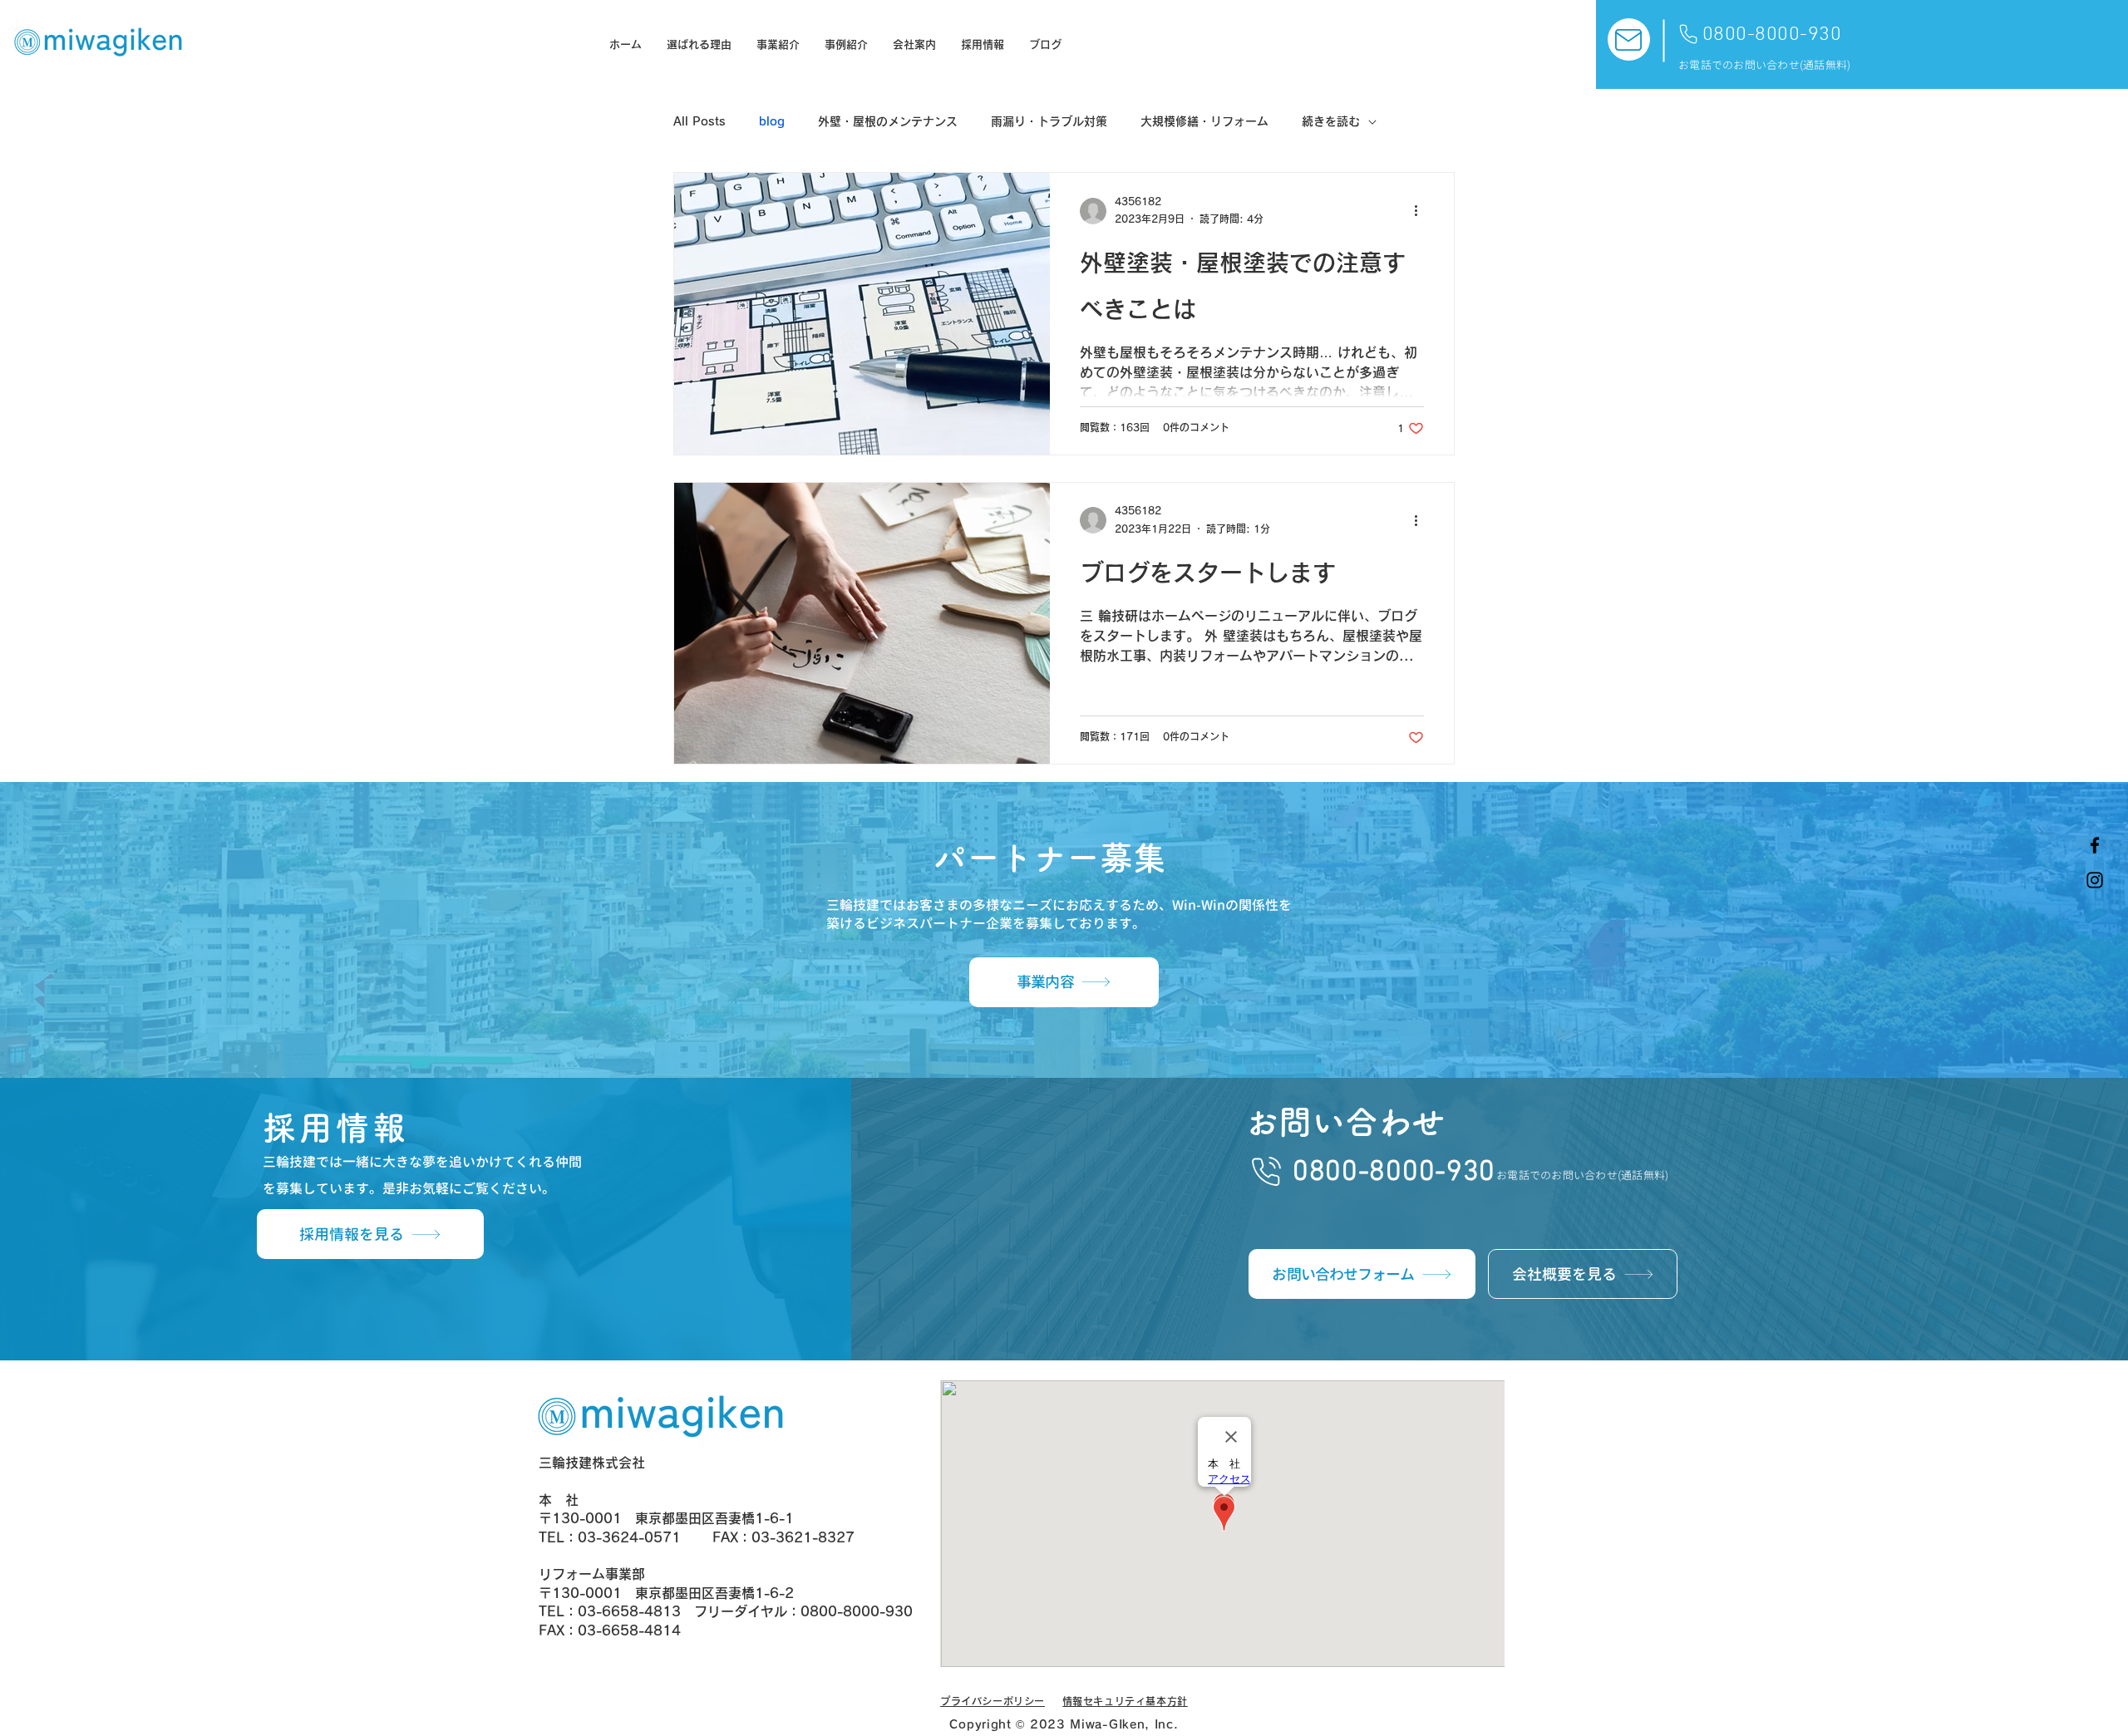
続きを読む (1331, 121)
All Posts (699, 121)
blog (772, 121)
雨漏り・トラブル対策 (1049, 121)
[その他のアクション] (1421, 211)
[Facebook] (2095, 845)
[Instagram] (2095, 880)
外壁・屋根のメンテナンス (888, 121)
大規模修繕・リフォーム (1204, 121)
